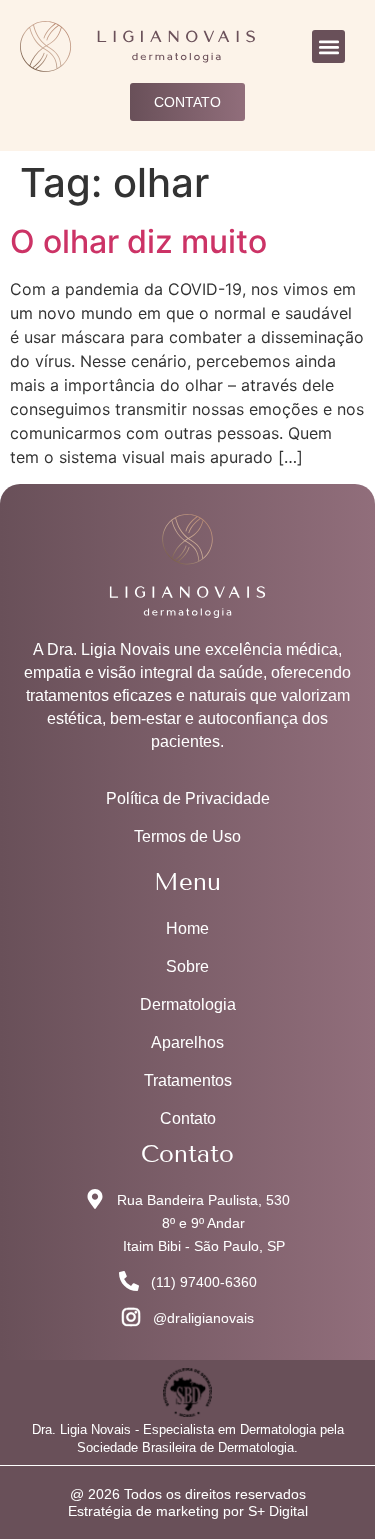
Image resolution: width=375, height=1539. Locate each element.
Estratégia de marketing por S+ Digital (188, 1511)
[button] (328, 46)
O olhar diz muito (138, 241)
